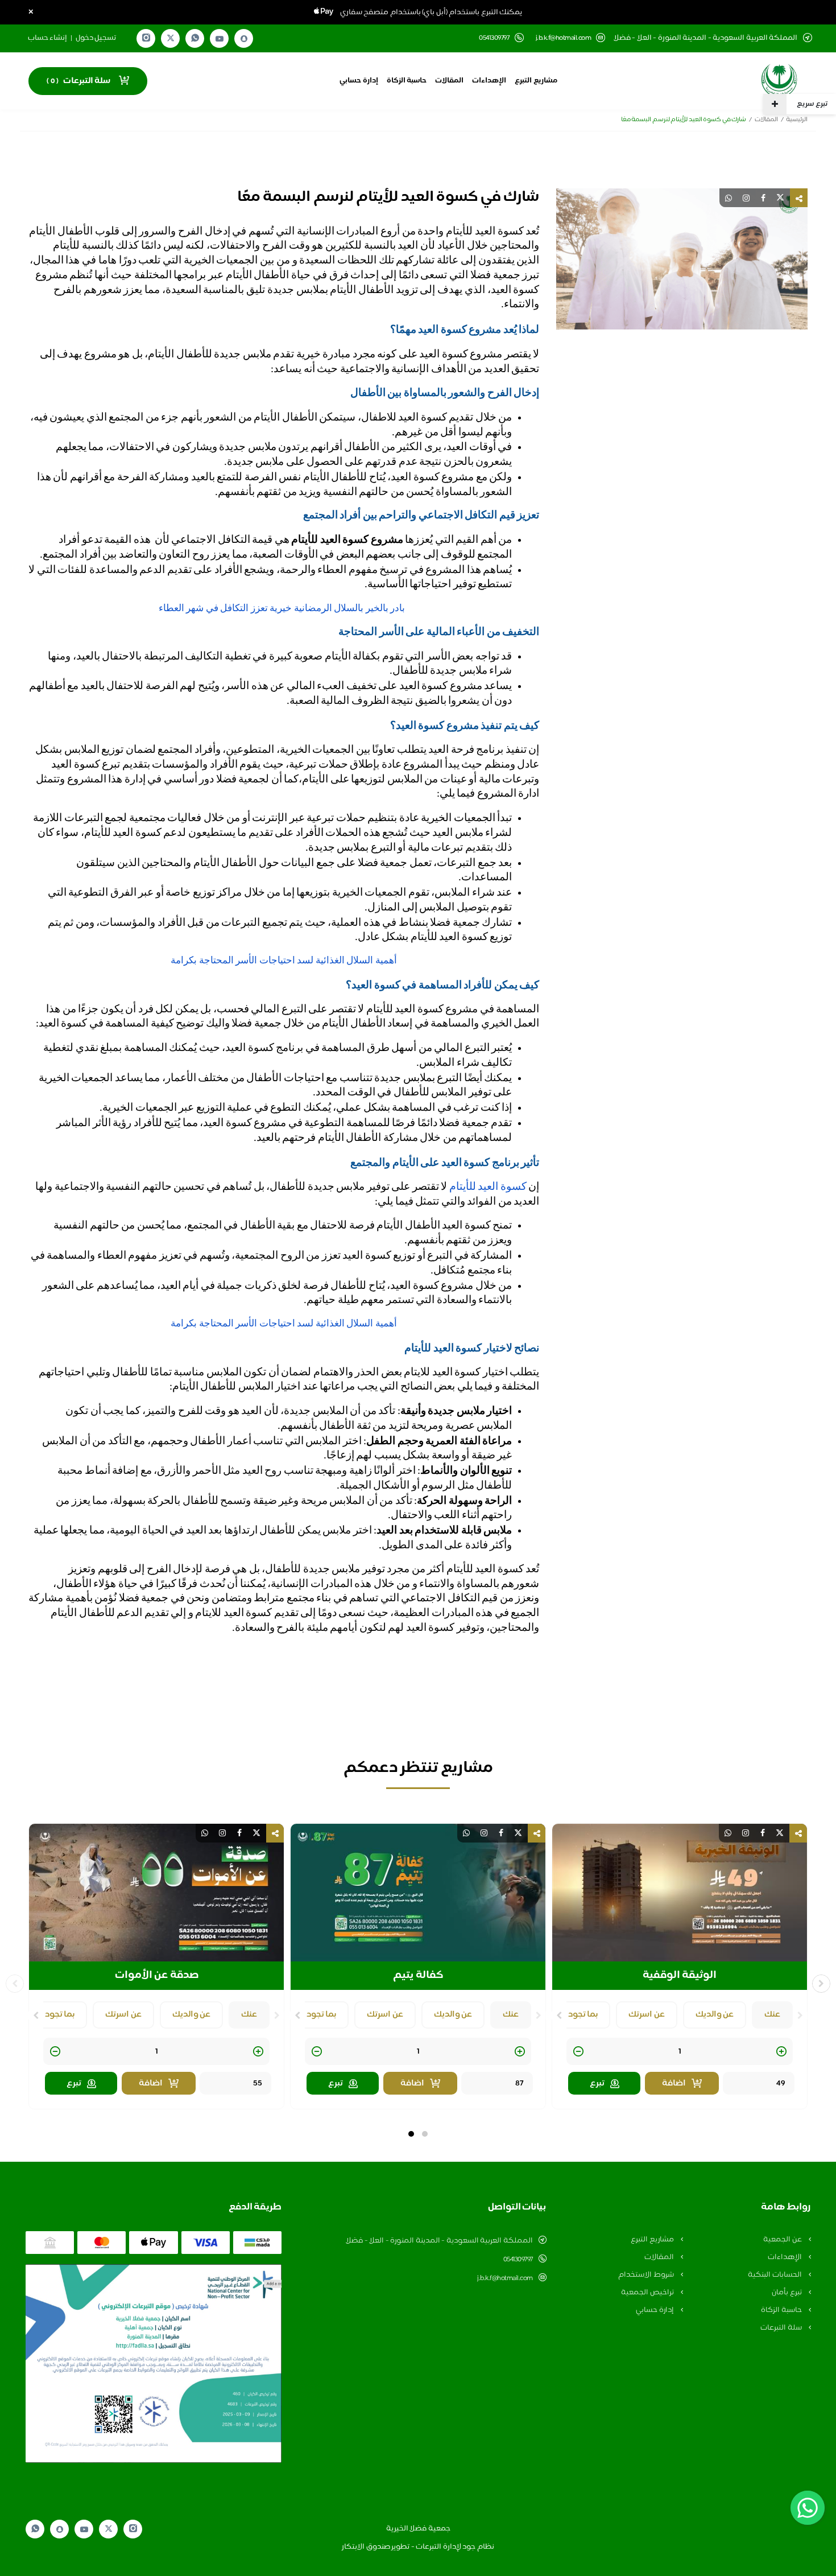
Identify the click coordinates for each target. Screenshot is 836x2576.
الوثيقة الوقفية (680, 1976)
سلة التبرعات (782, 2328)
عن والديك (715, 2015)
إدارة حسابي (359, 81)
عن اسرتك (647, 2015)
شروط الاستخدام (647, 2275)
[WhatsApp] (195, 38)
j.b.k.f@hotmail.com (564, 38)
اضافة (674, 2084)
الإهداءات (489, 81)
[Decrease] (578, 2052)
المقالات (449, 81)
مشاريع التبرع (536, 81)
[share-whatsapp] (729, 198)
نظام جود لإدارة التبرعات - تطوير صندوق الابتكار (418, 2547)
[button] (425, 2134)
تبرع (597, 2084)
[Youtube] (220, 39)
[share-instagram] (746, 198)
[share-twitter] (780, 198)
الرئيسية (797, 120)
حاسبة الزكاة (407, 81)
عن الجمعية (783, 2240)
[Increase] (781, 2052)
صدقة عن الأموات (157, 1976)
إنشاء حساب (48, 38)
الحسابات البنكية (775, 2275)
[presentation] (800, 2016)
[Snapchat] (244, 39)
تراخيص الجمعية (648, 2293)
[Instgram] (146, 38)
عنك (772, 2015)
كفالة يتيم (418, 1976)
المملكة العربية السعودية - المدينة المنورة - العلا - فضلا (439, 2241)
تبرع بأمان (787, 2293)
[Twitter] (171, 38)
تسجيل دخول (96, 38)
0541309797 (518, 2260)
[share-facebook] (763, 198)
